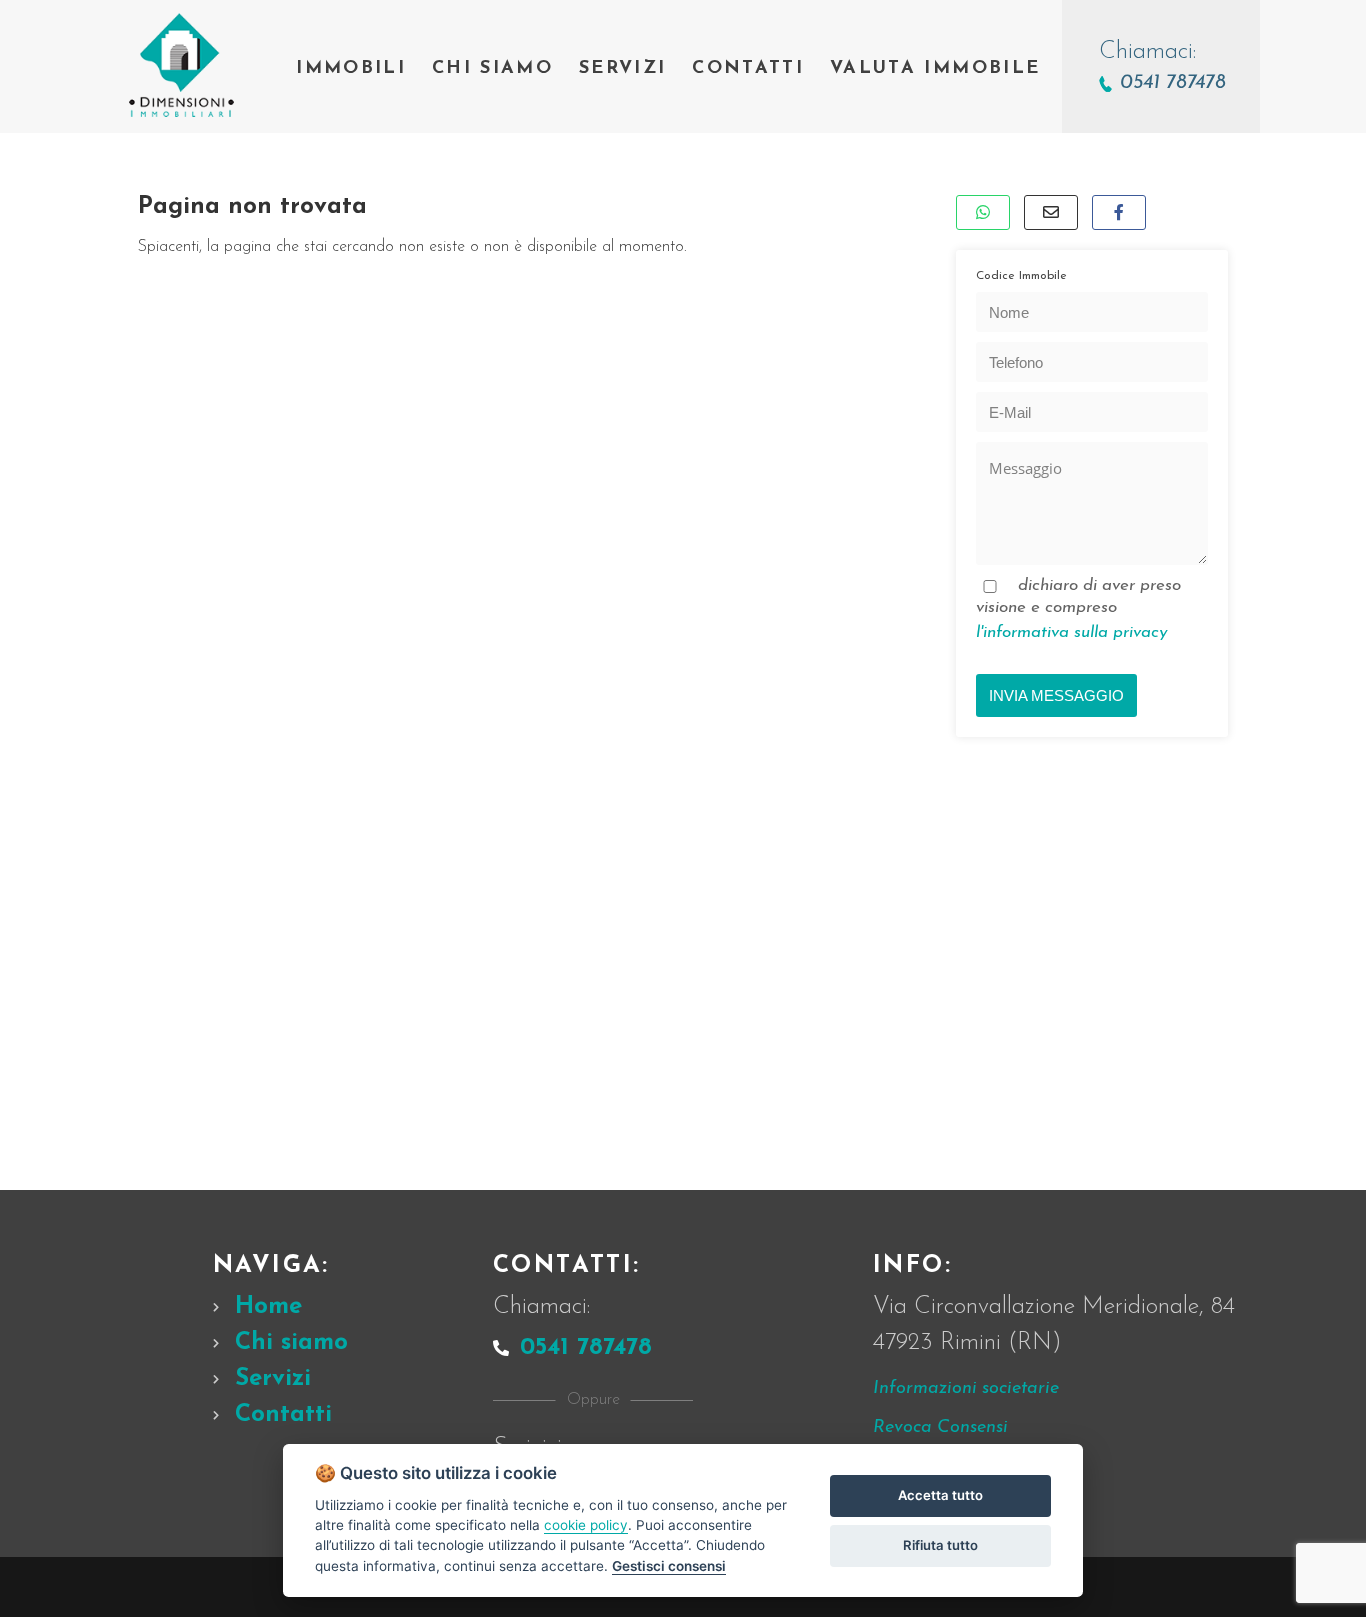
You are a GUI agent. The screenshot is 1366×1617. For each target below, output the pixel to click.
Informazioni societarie (966, 1389)
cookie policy (586, 1525)
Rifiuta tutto (940, 1545)
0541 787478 (586, 1348)
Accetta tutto (940, 1495)
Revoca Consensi (940, 1428)
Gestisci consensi (669, 1566)
